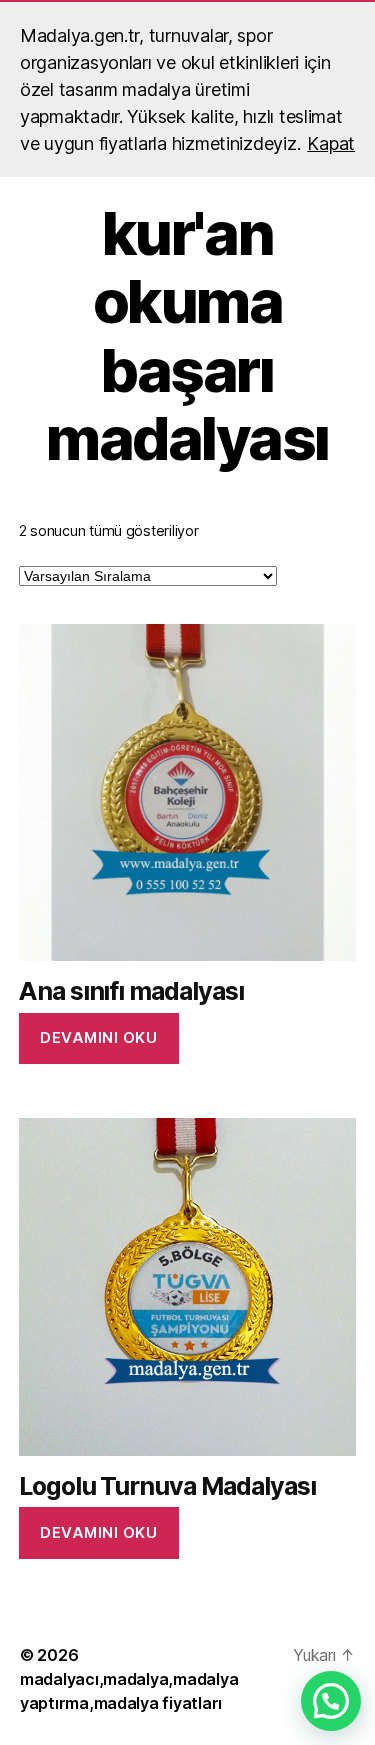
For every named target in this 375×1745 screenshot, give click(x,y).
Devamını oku (98, 1037)
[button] (331, 1701)
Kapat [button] (331, 143)
